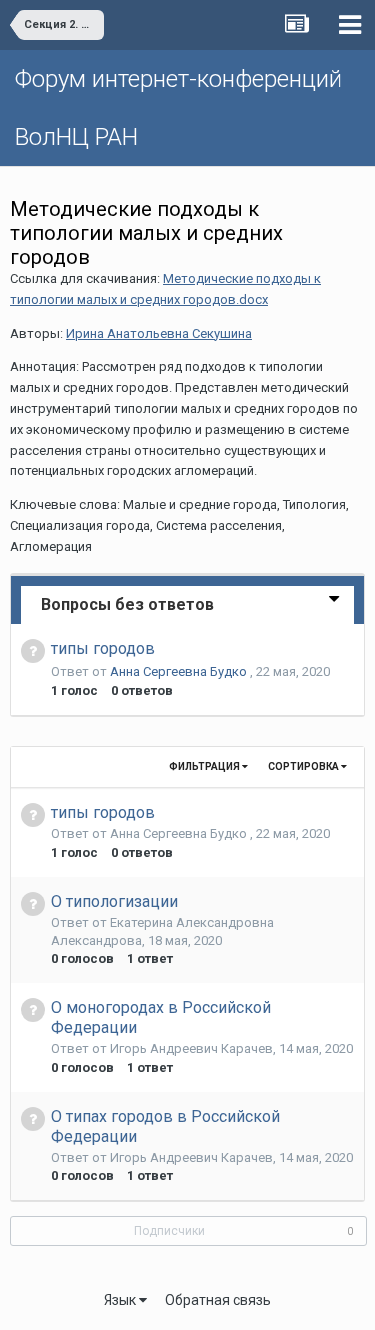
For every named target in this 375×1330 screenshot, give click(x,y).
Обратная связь (218, 1300)
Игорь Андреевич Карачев (191, 1048)
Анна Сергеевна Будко (180, 671)
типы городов (103, 648)
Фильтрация (205, 766)
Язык (121, 1300)
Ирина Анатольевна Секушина (159, 333)
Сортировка (304, 766)
